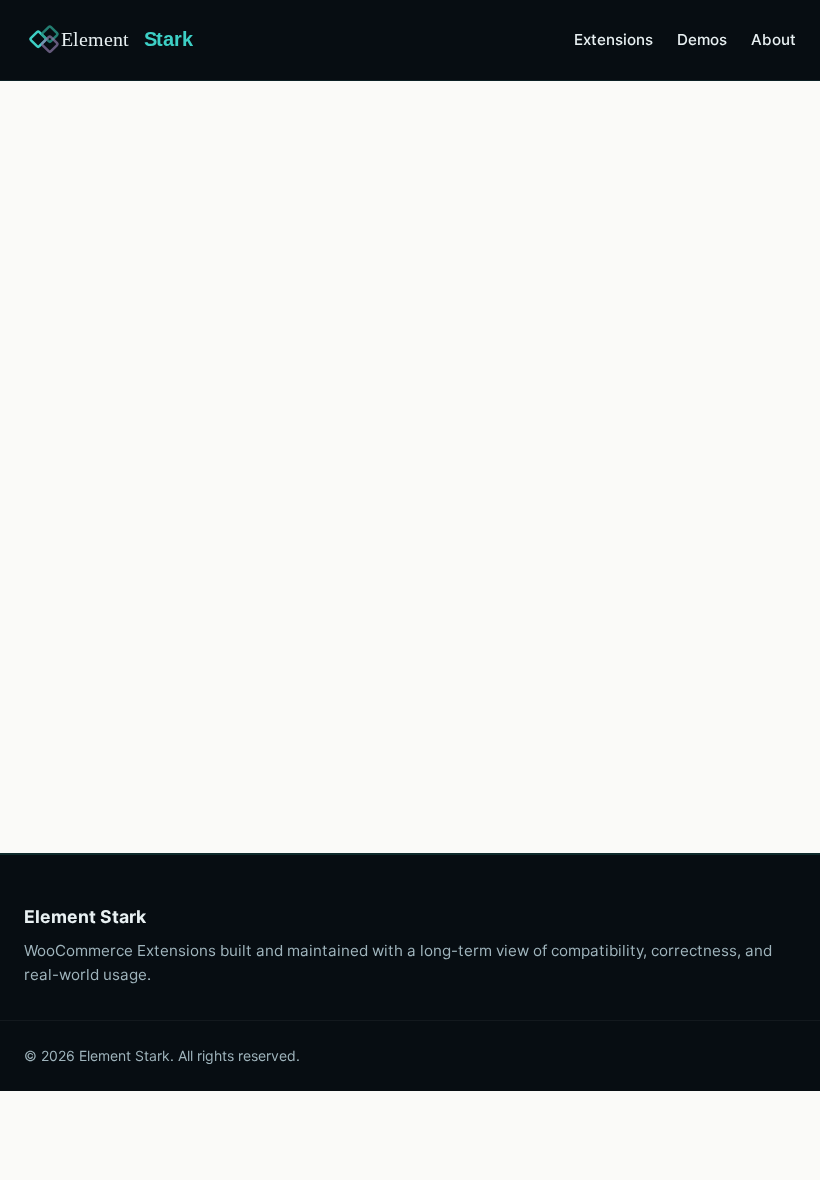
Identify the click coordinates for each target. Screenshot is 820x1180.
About (773, 39)
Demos (702, 39)
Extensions (613, 39)
